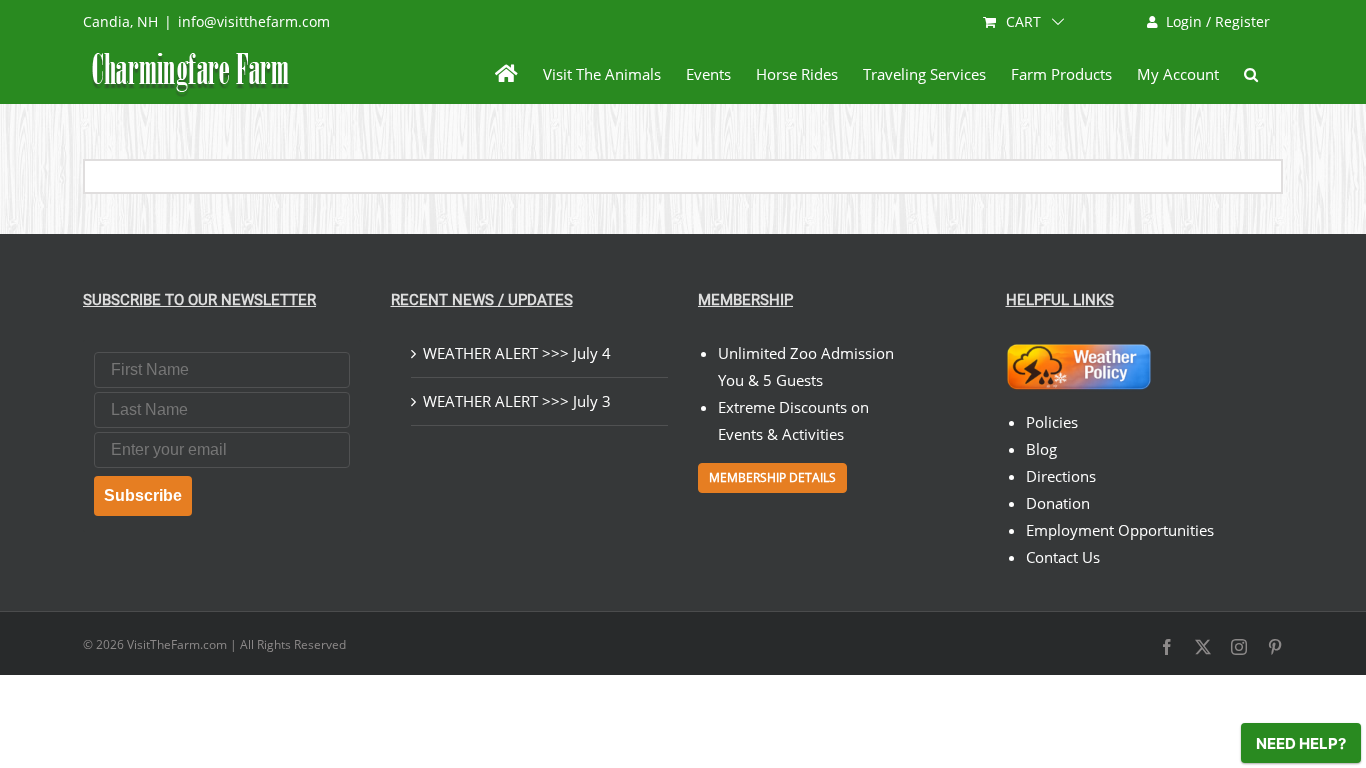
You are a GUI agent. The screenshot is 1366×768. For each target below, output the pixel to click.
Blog (1041, 449)
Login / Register (1218, 21)
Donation (1058, 503)
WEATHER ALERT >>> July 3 (517, 401)
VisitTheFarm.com (177, 644)
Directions (1061, 476)
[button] (1251, 74)
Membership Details (772, 477)
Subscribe (143, 495)
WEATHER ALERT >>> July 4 (517, 353)
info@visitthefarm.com (254, 21)
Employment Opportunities (1120, 530)
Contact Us (1063, 557)
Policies (1052, 422)
